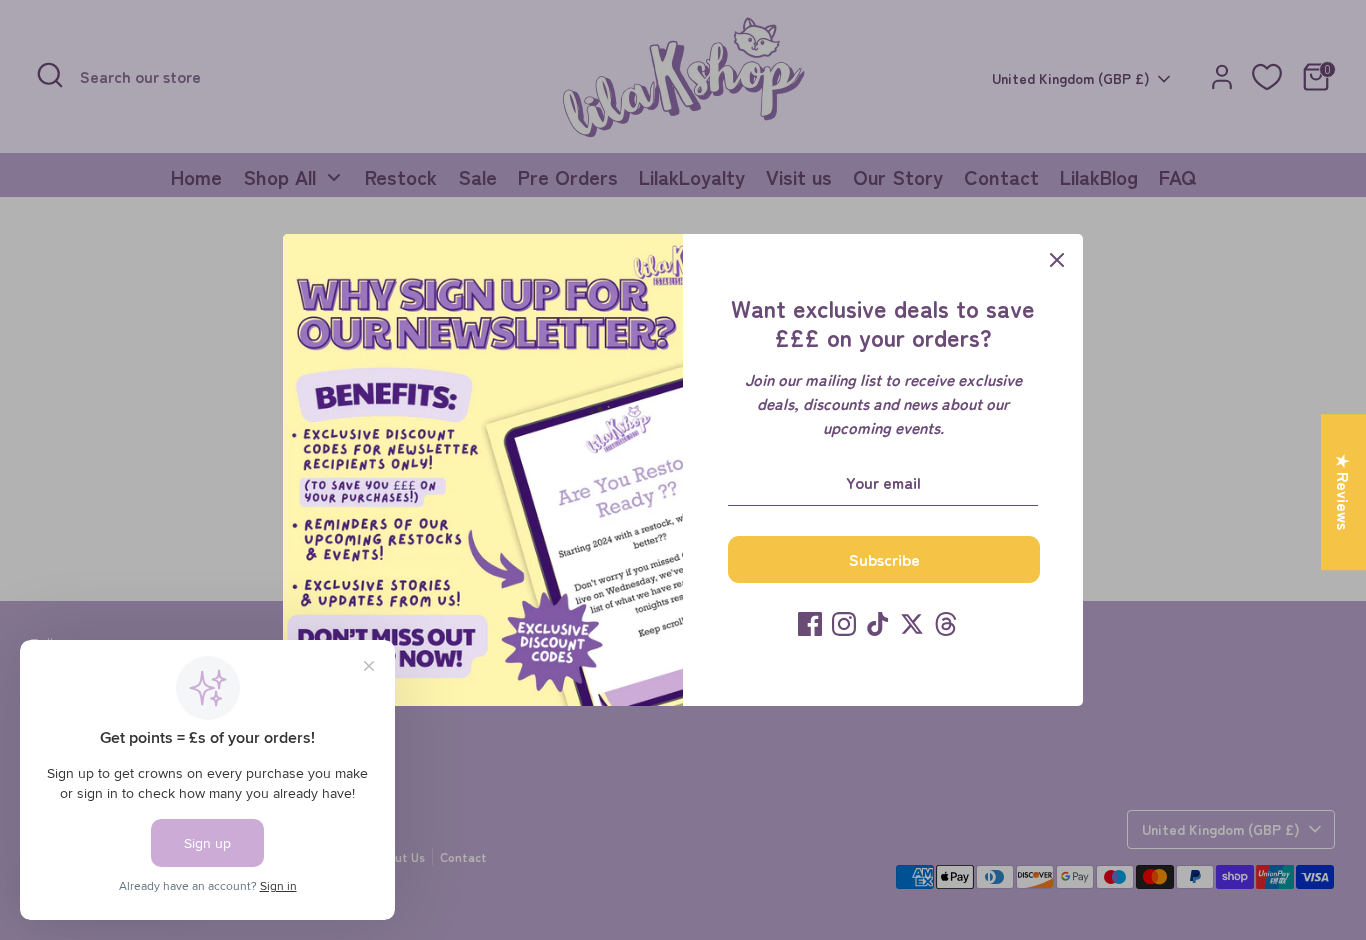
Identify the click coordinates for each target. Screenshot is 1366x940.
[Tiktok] (878, 624)
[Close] (1057, 260)
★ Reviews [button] (1344, 492)
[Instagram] (844, 624)
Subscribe (884, 559)
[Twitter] (912, 624)
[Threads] (946, 624)
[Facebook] (810, 624)
